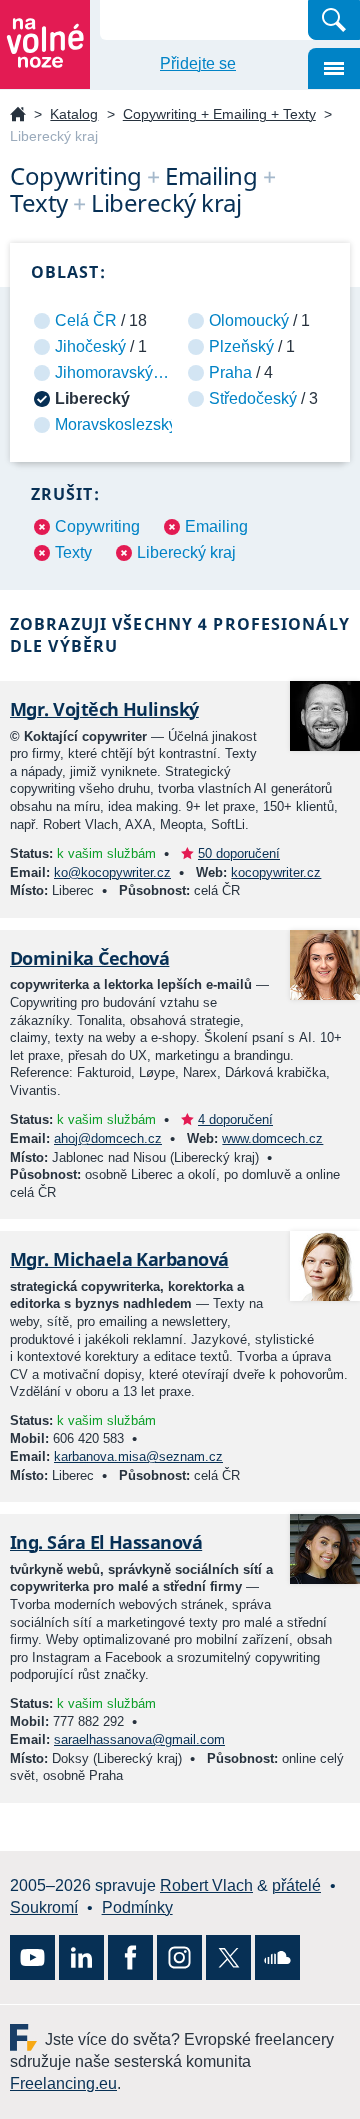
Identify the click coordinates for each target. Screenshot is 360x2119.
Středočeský (253, 398)
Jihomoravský (104, 372)
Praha (230, 372)
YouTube (32, 1957)
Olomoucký (249, 320)
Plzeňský (241, 346)
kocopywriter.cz (276, 872)
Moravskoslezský (116, 424)
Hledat (334, 20)
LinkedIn (81, 1957)
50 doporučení (239, 853)
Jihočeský (90, 346)
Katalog (74, 114)
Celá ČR (86, 320)
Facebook (130, 1957)
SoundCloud (277, 1957)
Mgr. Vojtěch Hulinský (104, 709)
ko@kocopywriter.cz (112, 872)
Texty (73, 552)
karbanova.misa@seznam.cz (138, 1456)
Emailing (216, 526)
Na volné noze (18, 115)
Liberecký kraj (186, 552)
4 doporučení (235, 1119)
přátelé (296, 1885)
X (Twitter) (228, 1957)
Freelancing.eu (27, 2037)
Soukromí (44, 1907)
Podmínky (137, 1907)
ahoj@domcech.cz (108, 1138)
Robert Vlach (206, 1885)
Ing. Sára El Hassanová (106, 1542)
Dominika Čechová (89, 958)
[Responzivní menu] (334, 68)
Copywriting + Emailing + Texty (219, 114)
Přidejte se (198, 63)
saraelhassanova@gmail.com (139, 1739)
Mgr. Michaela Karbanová (119, 1259)
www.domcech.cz (272, 1138)
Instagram (179, 1957)
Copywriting (97, 526)
